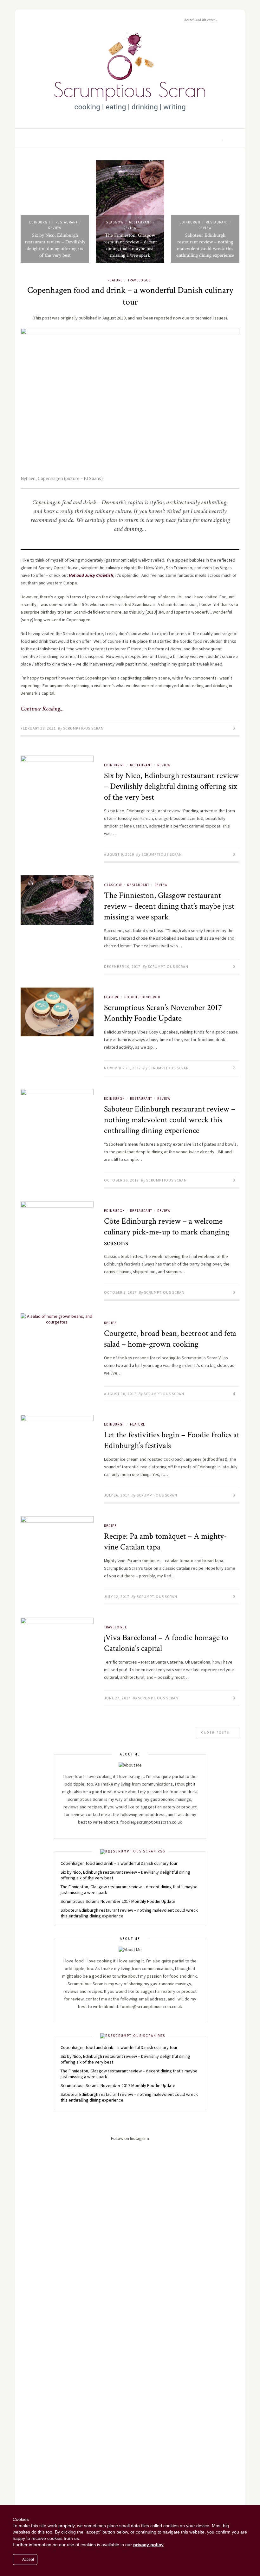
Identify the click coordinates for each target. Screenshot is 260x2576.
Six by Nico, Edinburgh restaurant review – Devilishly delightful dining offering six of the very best (55, 245)
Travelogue (139, 280)
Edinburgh (40, 222)
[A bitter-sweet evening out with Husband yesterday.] (209, 2188)
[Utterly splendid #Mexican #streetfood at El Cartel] (130, 2165)
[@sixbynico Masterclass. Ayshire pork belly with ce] (51, 2450)
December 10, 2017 (122, 966)
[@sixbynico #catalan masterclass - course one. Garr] (51, 2358)
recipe (110, 1323)
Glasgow (115, 222)
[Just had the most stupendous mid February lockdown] (209, 2376)
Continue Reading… (42, 709)
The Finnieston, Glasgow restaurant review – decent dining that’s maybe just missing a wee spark (130, 245)
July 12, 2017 (117, 1597)
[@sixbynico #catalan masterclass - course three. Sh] (130, 2265)
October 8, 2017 (120, 1292)
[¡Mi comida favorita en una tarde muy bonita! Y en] (209, 2440)
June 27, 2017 (117, 1698)
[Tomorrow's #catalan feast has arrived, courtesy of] (130, 2345)
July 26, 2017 (117, 1495)
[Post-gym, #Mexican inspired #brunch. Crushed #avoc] (51, 2175)
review (55, 228)
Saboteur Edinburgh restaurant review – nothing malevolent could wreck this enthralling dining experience (205, 245)
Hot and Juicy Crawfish (91, 575)
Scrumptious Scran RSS (139, 1851)
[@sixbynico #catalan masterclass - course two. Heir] (209, 2265)
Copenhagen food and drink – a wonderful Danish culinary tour (130, 296)
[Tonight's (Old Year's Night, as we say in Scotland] (130, 2466)
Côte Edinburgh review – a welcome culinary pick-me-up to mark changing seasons (167, 1232)
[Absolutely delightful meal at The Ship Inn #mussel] (51, 2281)
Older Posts (216, 1732)
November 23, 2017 (123, 1068)
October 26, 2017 (121, 1180)
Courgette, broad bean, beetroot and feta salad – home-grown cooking (170, 1339)
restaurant (67, 222)
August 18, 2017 (120, 1394)
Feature (115, 280)
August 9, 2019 (119, 854)
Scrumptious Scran (83, 728)
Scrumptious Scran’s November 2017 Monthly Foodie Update (163, 1013)
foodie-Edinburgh (142, 997)
